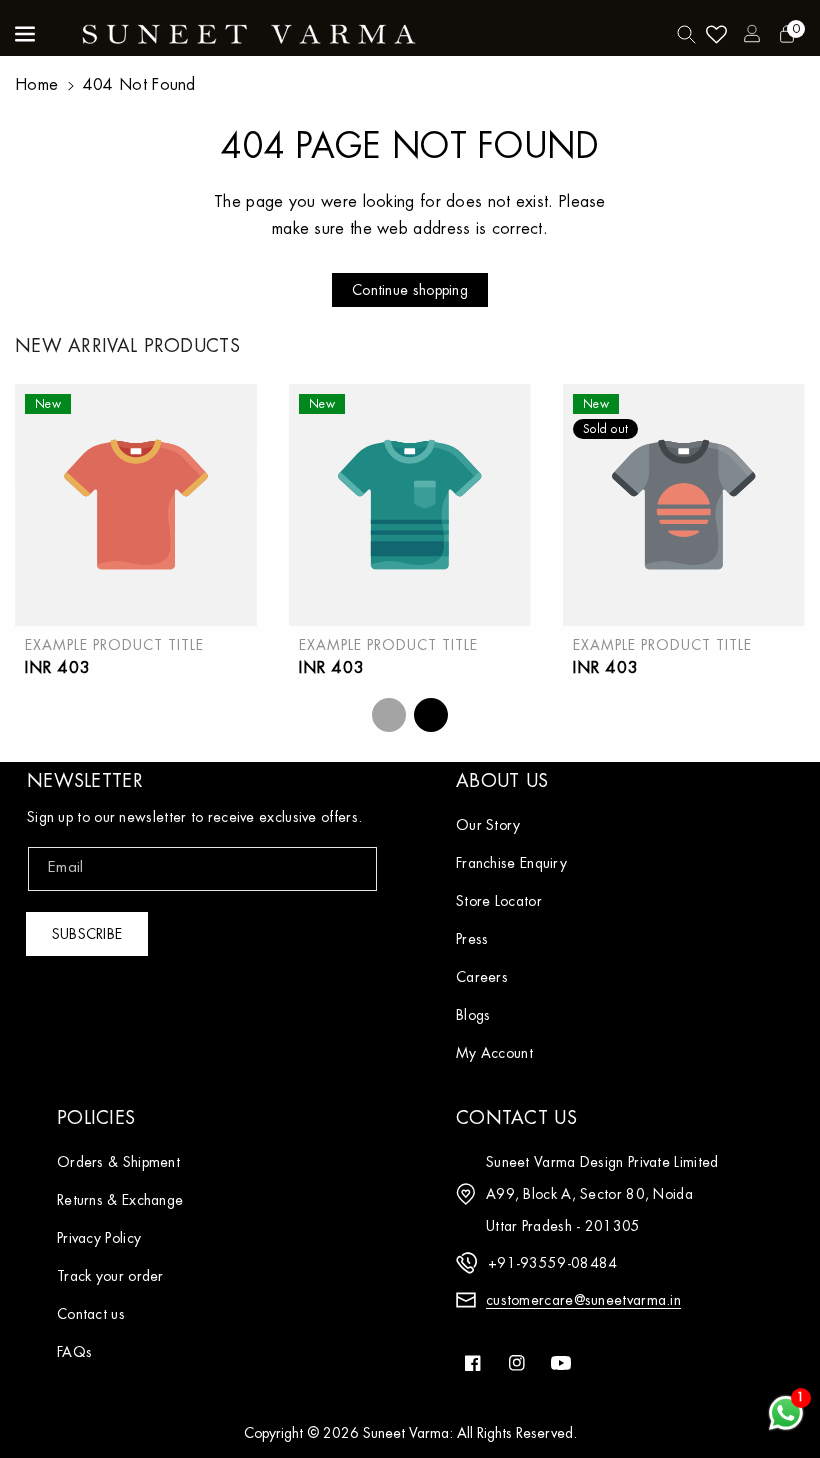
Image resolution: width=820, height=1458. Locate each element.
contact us (516, 1118)
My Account (494, 1053)
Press (472, 939)
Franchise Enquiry (511, 863)
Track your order (110, 1276)
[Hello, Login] (752, 34)
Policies (96, 1118)
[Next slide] (431, 715)
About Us (502, 781)
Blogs (473, 1015)
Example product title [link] (114, 645)
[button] (27, 34)
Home (36, 85)
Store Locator (499, 901)
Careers (482, 977)
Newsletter (85, 781)
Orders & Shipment (118, 1162)
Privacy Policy (99, 1238)
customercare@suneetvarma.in (583, 1300)
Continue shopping (410, 290)
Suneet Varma (406, 1433)
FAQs (74, 1352)
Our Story (488, 825)
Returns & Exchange (120, 1200)
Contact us (91, 1314)
